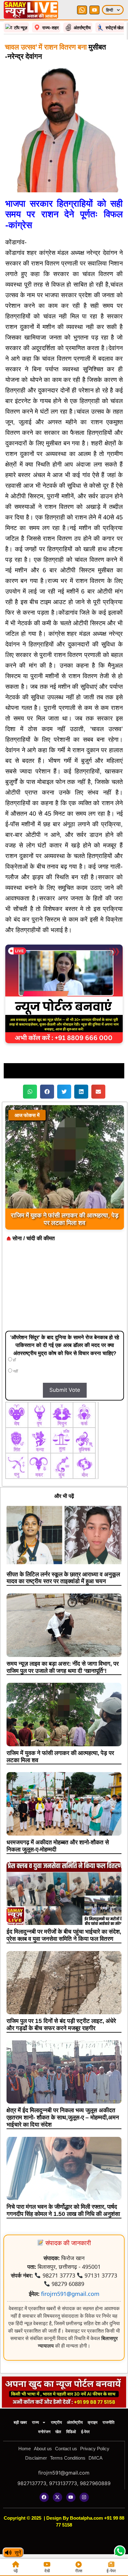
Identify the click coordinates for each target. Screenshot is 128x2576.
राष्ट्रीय (56, 2422)
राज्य (35, 2422)
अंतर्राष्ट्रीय (75, 2422)
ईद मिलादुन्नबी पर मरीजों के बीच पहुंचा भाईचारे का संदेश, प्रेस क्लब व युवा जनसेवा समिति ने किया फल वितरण (64, 1935)
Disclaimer (36, 2458)
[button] (30, 1092)
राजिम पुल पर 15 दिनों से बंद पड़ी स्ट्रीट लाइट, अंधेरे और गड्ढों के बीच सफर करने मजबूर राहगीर (61, 2025)
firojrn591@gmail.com (70, 2294)
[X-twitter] (57, 2497)
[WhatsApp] (82, 10)
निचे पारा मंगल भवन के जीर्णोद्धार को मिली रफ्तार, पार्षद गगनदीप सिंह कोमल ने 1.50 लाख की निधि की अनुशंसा (63, 2210)
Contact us (66, 2449)
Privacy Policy (95, 2449)
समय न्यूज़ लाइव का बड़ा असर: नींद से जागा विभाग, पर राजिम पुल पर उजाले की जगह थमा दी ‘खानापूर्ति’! (63, 1667)
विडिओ (71, 2432)
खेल (58, 2432)
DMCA (96, 2458)
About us (43, 2449)
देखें (47, 2571)
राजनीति (108, 2422)
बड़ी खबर (20, 2422)
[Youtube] (71, 2497)
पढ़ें (16, 2571)
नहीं (15, 1371)
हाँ (14, 1360)
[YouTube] (94, 10)
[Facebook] (44, 2497)
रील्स (79, 2571)
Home (25, 2449)
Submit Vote (65, 1390)
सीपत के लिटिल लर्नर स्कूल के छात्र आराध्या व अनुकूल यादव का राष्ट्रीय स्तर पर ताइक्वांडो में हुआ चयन (63, 1578)
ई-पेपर (85, 2432)
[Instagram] (84, 2497)
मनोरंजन (44, 2432)
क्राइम (93, 2422)
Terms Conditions (68, 2458)
